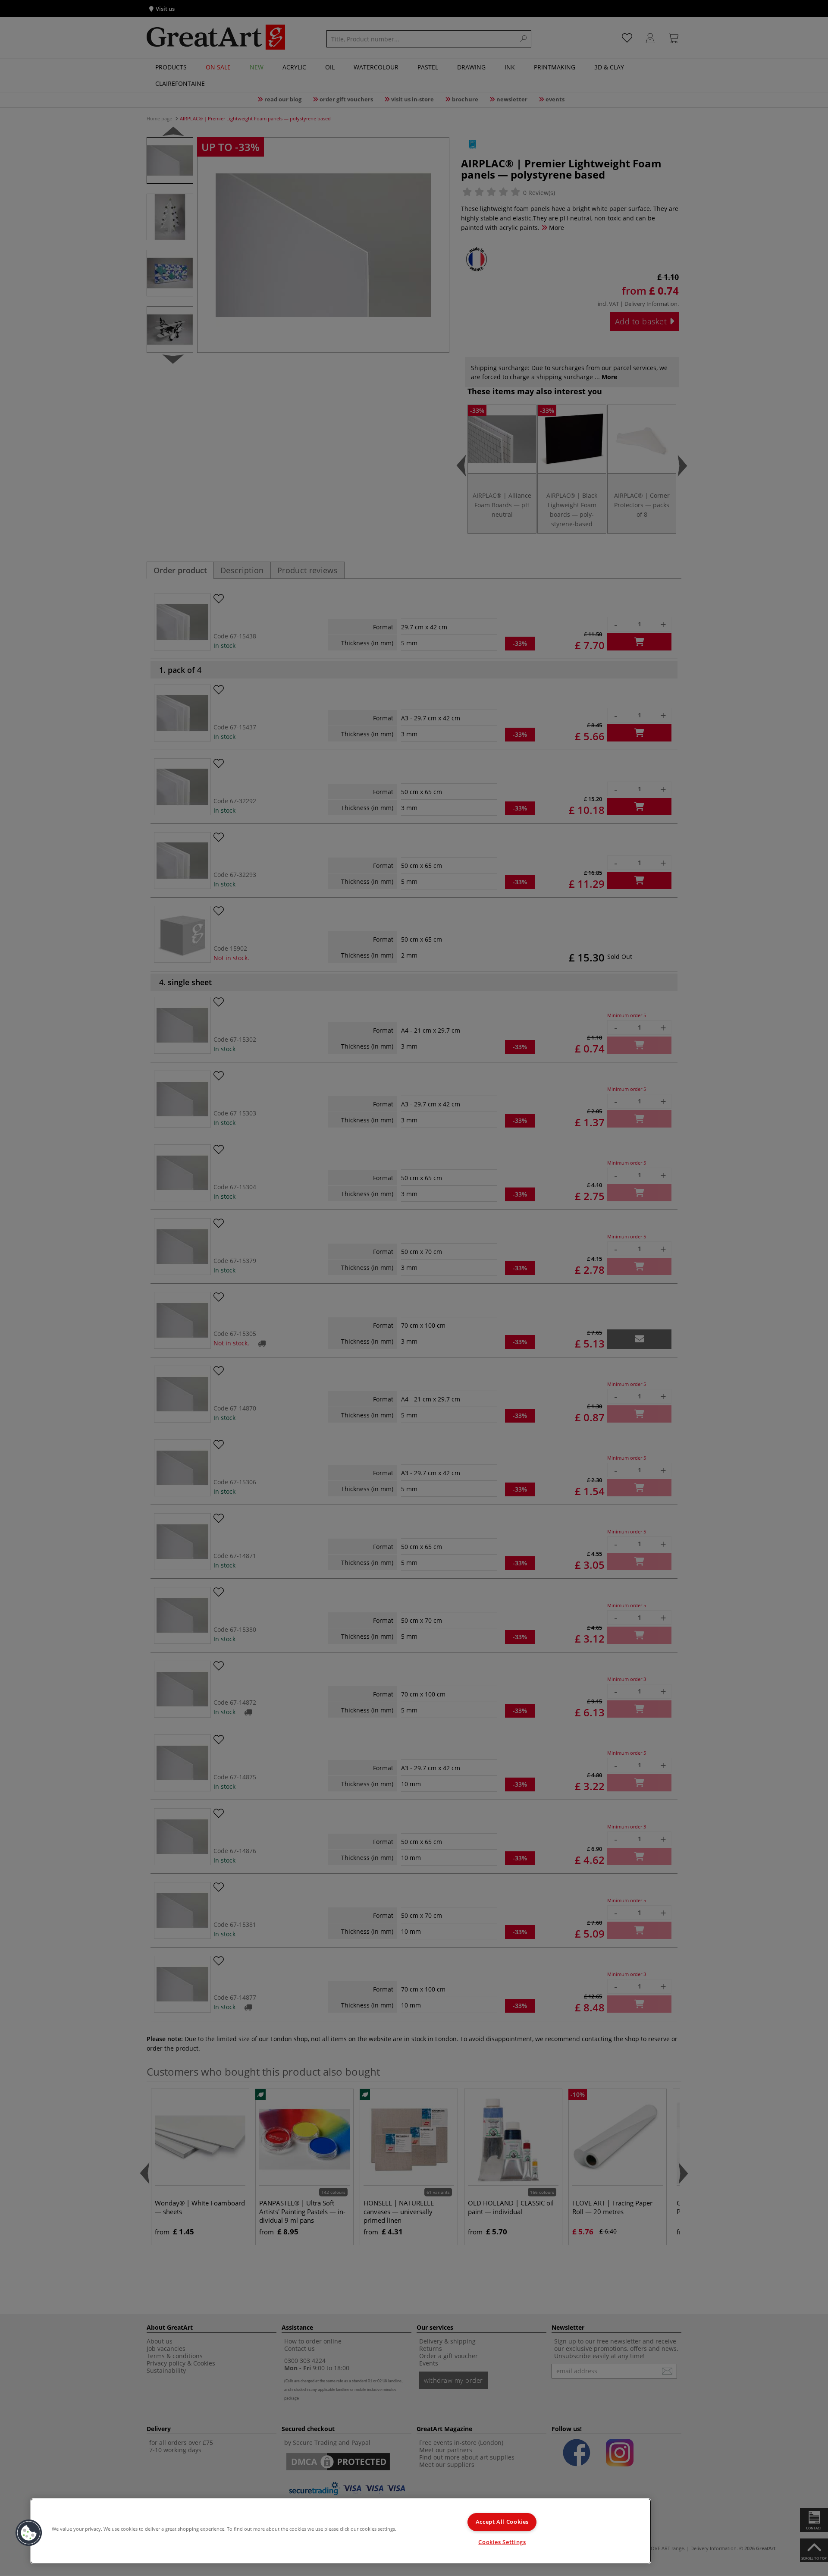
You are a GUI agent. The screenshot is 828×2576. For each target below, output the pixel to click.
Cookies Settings (502, 2542)
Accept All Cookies (502, 2522)
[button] (29, 2533)
